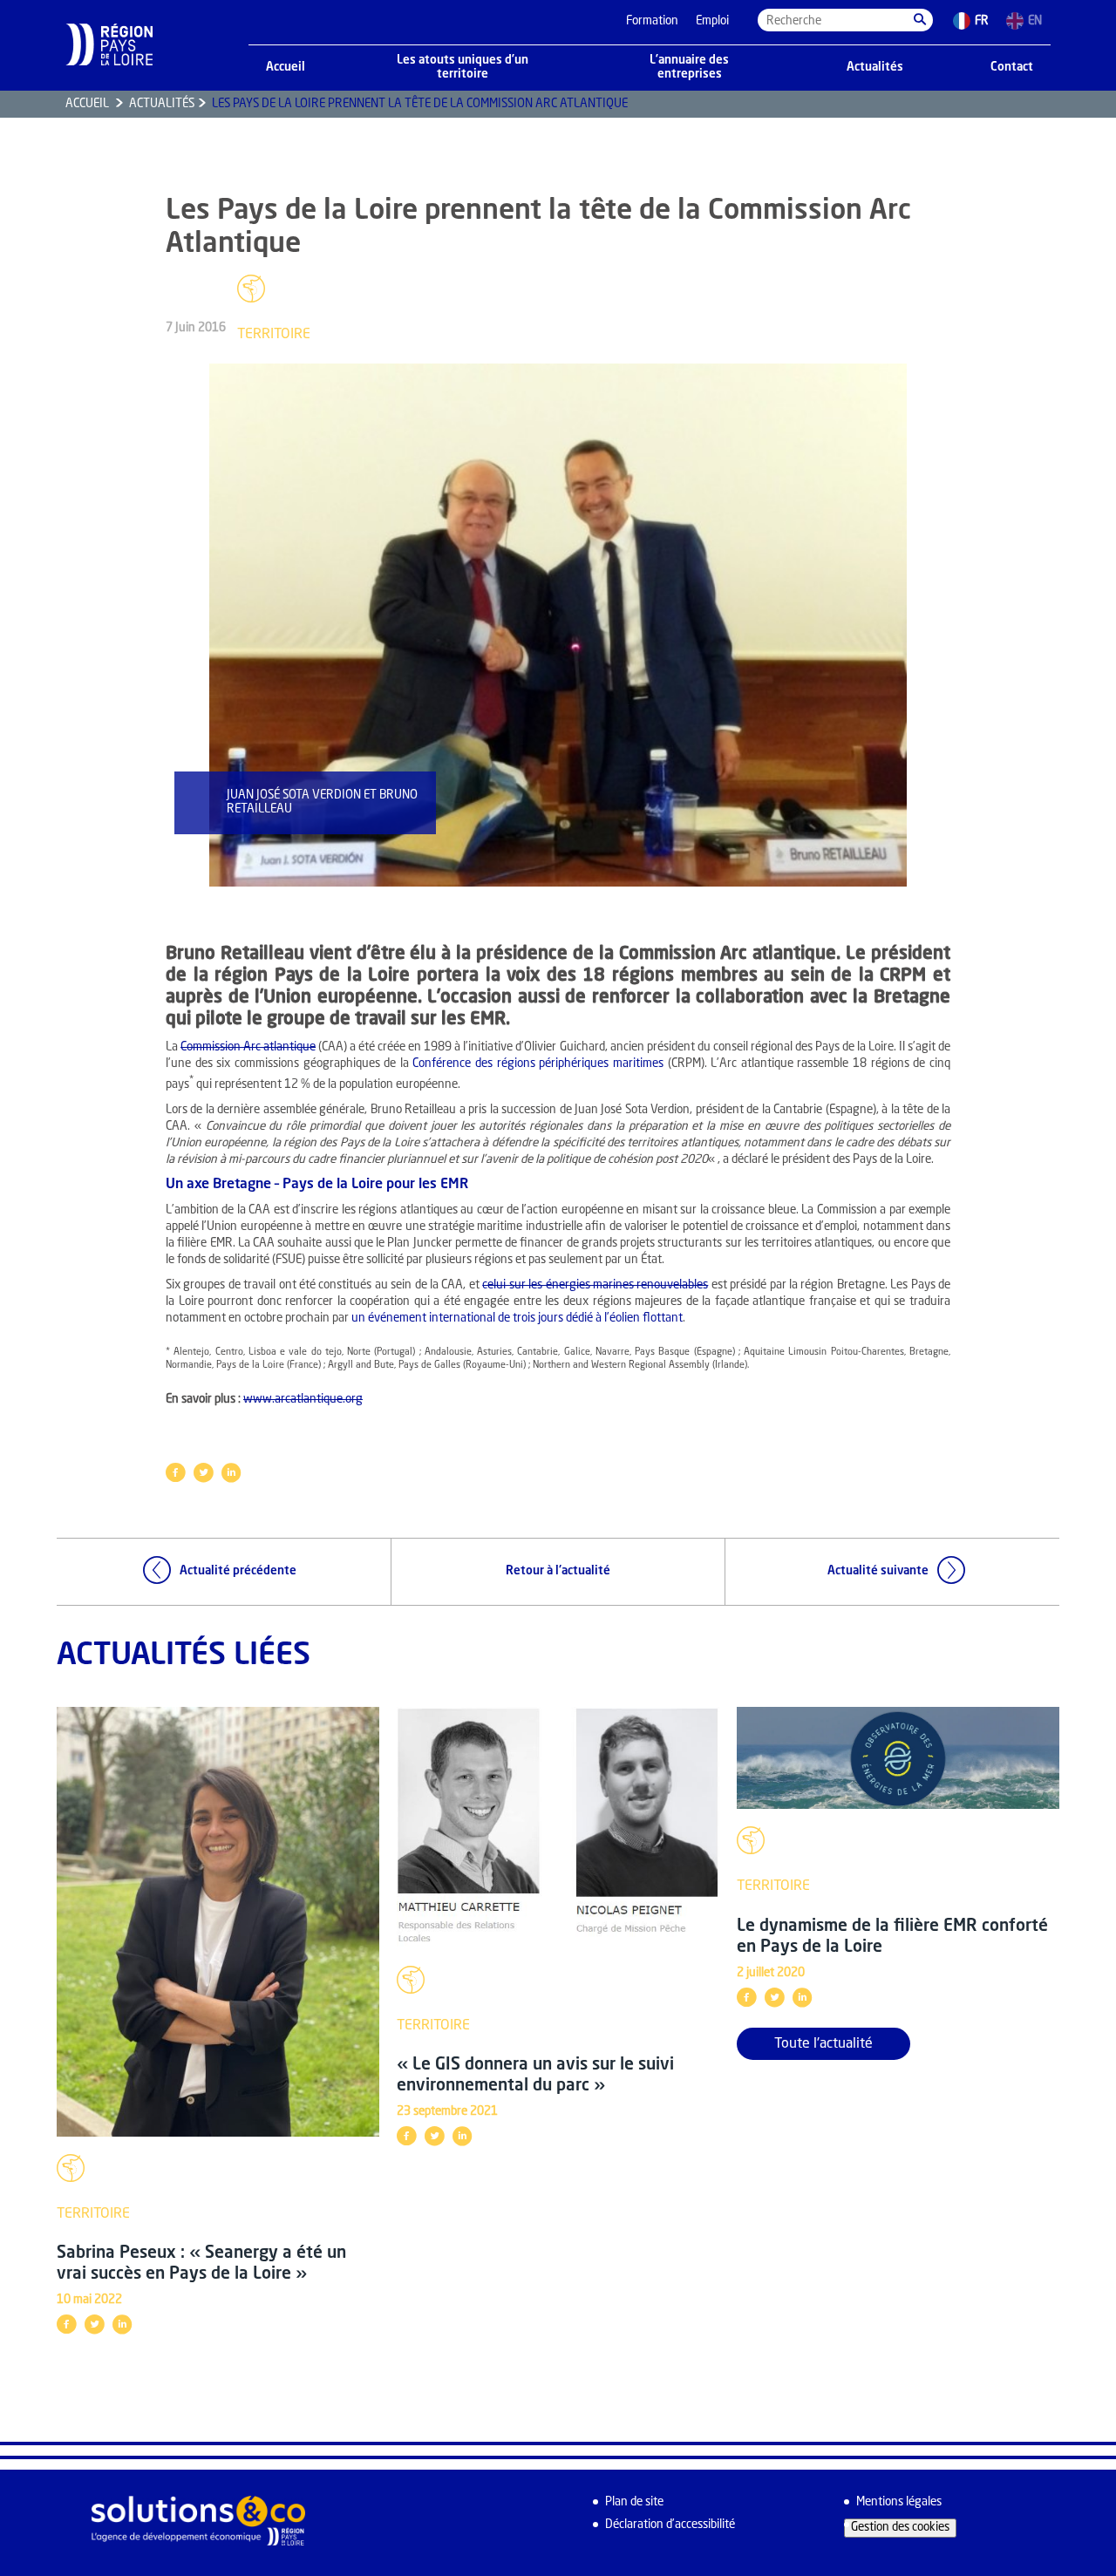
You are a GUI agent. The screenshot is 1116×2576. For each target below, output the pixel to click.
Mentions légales (899, 2502)
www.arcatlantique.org (303, 1400)
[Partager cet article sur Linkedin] (231, 1472)
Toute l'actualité (823, 2044)
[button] (920, 20)
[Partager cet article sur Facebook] (175, 1472)
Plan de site (634, 2502)
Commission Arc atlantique (248, 1047)
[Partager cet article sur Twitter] (203, 1472)
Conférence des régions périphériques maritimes (538, 1064)
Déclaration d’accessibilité (670, 2525)
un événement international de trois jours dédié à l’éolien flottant (517, 1319)
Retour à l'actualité (558, 1571)
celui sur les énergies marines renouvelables (595, 1285)
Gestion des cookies (900, 2528)
